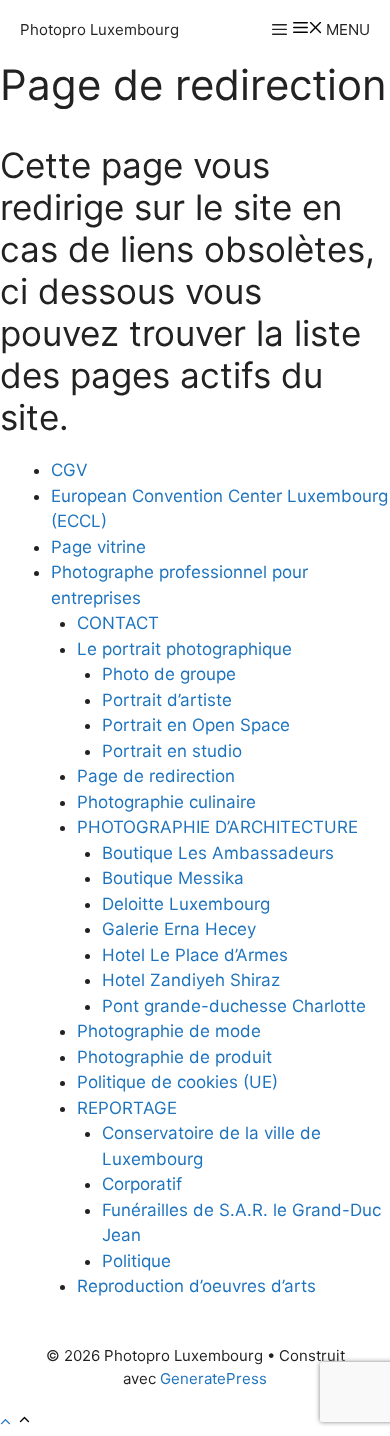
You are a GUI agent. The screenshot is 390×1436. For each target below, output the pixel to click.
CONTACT (118, 623)
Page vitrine (98, 547)
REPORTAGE (127, 1108)
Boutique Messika (173, 878)
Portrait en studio (172, 751)
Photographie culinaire (166, 802)
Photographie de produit (174, 1057)
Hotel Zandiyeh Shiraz (191, 980)
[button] (16, 1422)
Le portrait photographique (184, 649)
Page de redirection (156, 776)
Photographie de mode (169, 1031)
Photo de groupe (169, 674)
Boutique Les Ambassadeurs (218, 853)
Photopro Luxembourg (99, 29)
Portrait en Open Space (196, 725)
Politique (136, 1261)
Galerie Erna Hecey (179, 929)
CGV (69, 470)
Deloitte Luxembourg (186, 904)
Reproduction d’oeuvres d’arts (196, 1286)
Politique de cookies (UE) (177, 1082)
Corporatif (142, 1184)
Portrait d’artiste (167, 700)
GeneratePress (213, 1378)
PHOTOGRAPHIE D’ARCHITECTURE (217, 827)
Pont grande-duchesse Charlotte (234, 1006)
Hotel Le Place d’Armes (195, 955)
